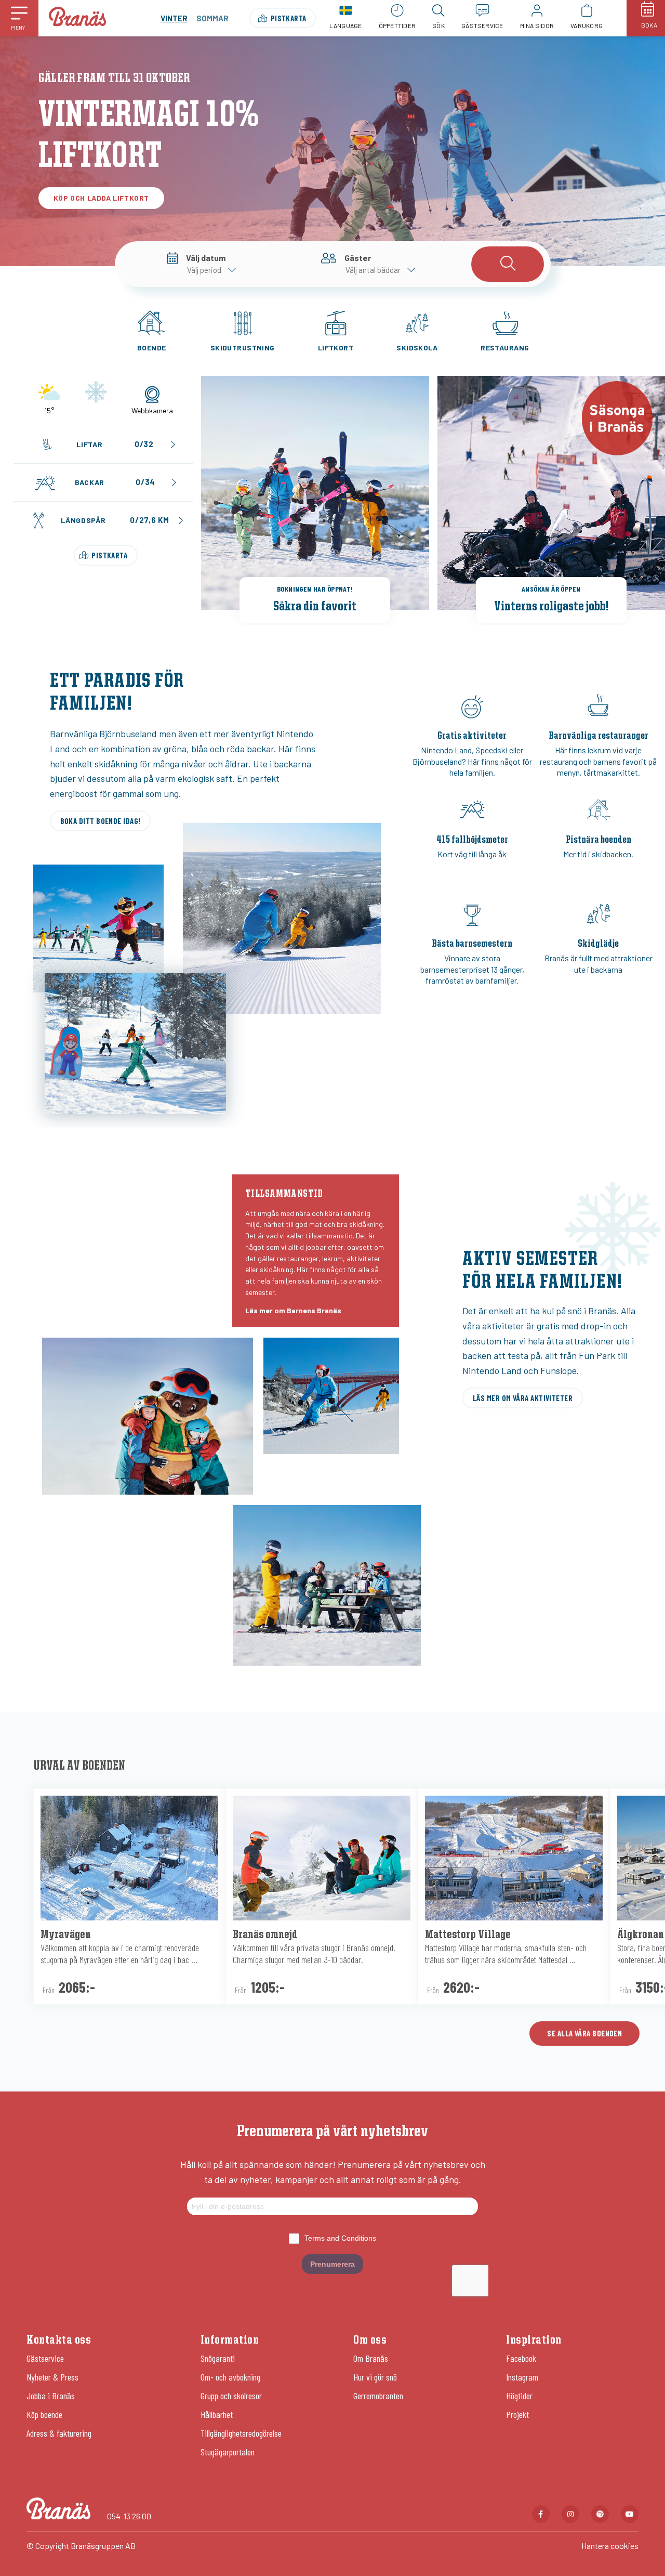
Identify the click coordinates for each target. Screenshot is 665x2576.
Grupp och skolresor (231, 2396)
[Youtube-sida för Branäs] (630, 2514)
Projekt (517, 2414)
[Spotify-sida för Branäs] (600, 2514)
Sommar (212, 18)
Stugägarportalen (228, 2452)
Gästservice (45, 2358)
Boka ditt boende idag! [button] (101, 821)
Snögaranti (218, 2358)
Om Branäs (371, 2358)
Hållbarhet (217, 2414)
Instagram (522, 2377)
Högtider (519, 2396)
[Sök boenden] (508, 264)
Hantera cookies (610, 2546)
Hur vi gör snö (375, 2377)
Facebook (521, 2358)
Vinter (174, 18)
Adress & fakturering (59, 2433)
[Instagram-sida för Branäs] (570, 2514)
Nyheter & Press (52, 2377)
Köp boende (44, 2414)
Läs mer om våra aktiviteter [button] (523, 1398)
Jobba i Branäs (51, 2396)
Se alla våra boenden (584, 2033)
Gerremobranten (378, 2396)
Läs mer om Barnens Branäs (293, 1310)
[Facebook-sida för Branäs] (541, 2514)
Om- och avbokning (230, 2377)
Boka (649, 25)
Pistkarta (289, 18)
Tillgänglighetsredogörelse (241, 2433)
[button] (19, 18)
